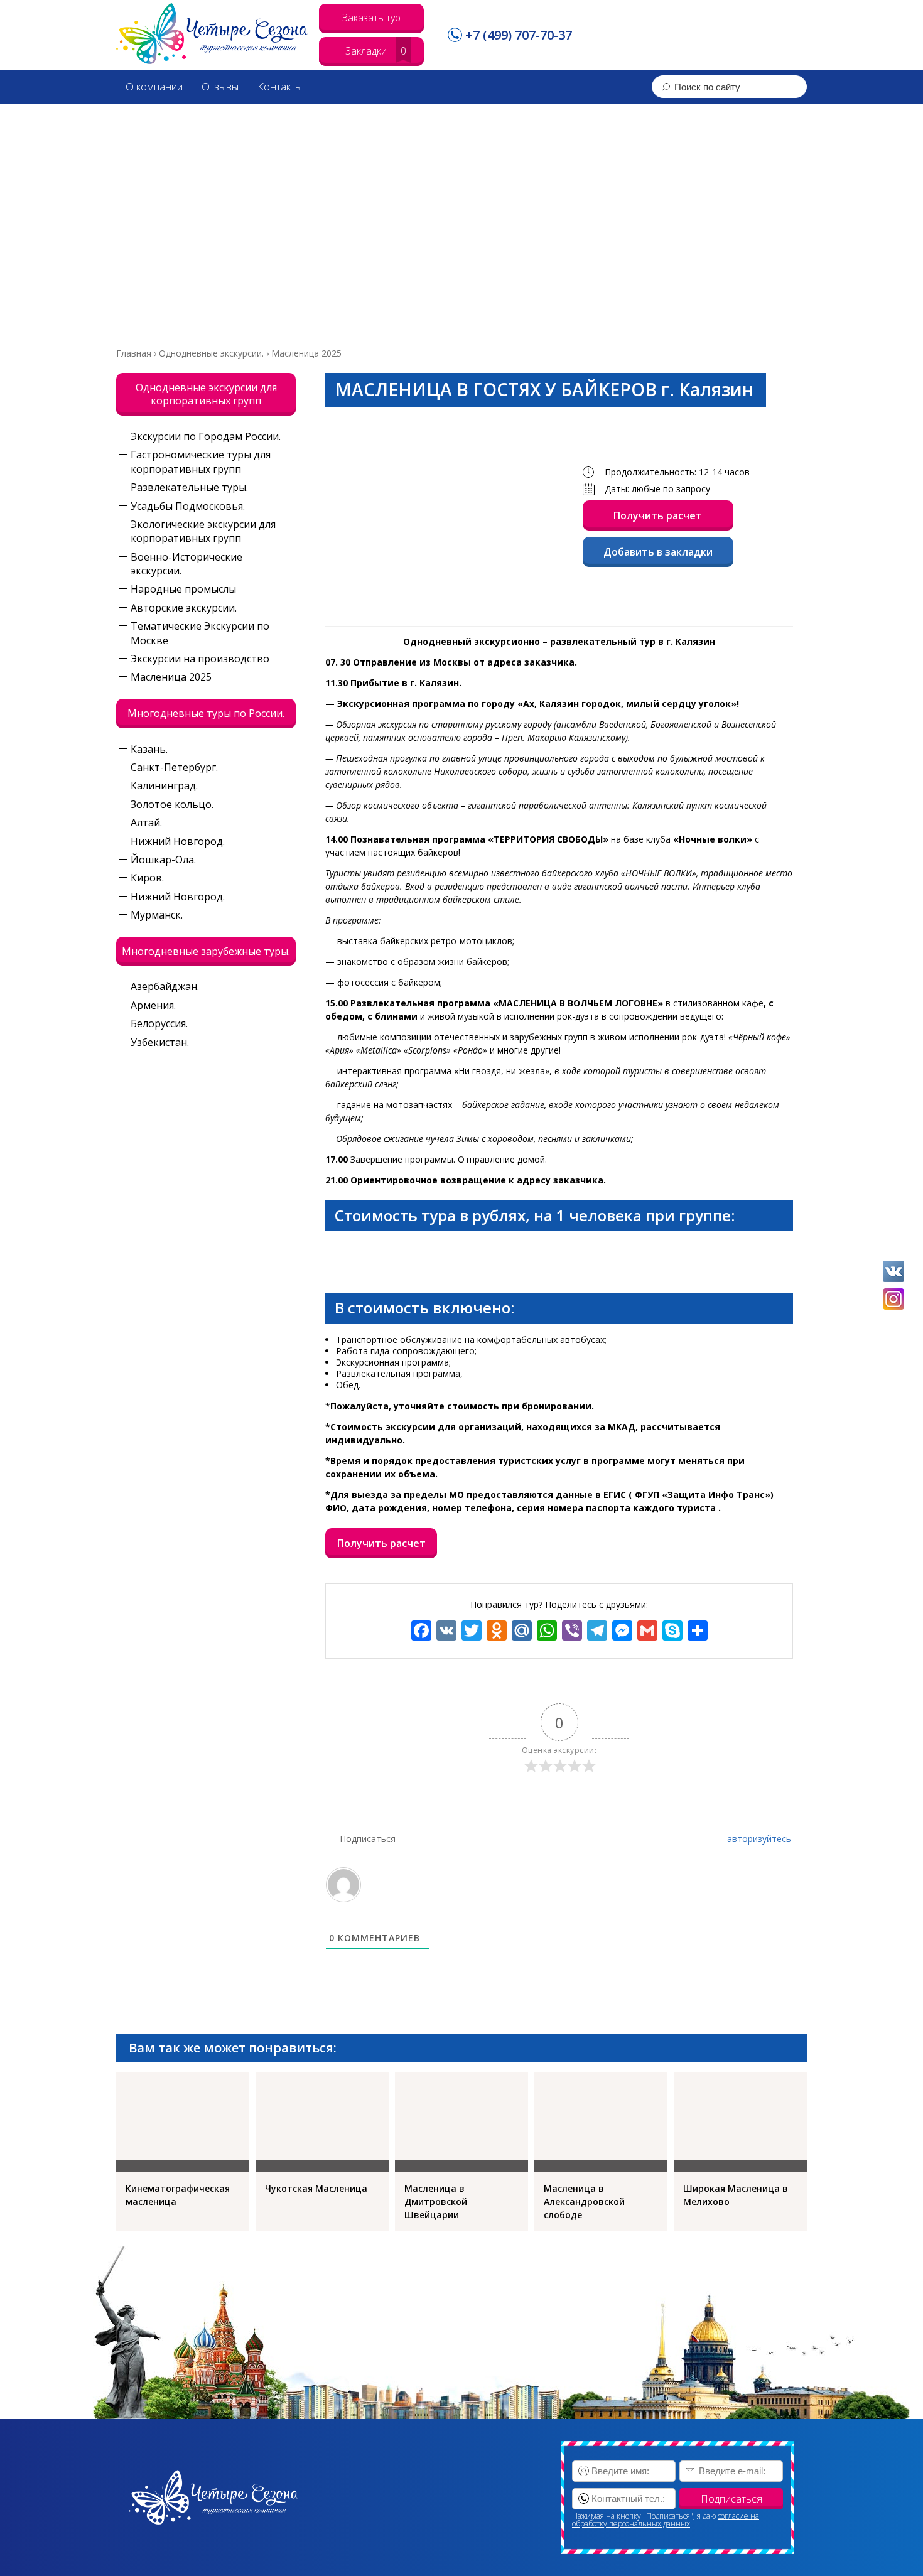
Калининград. (164, 785)
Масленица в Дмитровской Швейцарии (436, 2201)
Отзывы (220, 86)
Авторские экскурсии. (184, 608)
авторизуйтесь (758, 1839)
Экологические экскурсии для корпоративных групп (203, 531)
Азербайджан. (165, 986)
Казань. (149, 749)
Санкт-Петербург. (174, 767)
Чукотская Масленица (316, 2188)
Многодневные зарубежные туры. (206, 951)
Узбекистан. (160, 1042)
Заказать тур (371, 18)
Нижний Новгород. (178, 841)
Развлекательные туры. (189, 487)
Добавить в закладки (658, 552)
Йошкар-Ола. (163, 860)
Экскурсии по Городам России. (206, 436)
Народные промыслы (183, 589)
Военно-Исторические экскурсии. (186, 564)
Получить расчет (658, 515)
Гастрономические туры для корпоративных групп (201, 461)
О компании (154, 86)
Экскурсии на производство (200, 659)
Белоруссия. (159, 1023)
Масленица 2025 (171, 677)
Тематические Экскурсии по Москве (200, 633)
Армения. (153, 1005)
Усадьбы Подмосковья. (188, 506)
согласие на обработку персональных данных (666, 2520)
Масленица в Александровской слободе (584, 2201)
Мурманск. (157, 915)
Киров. (147, 878)
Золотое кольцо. (172, 804)
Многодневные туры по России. (206, 713)
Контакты (280, 86)
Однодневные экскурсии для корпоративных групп (206, 394)
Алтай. (146, 822)
